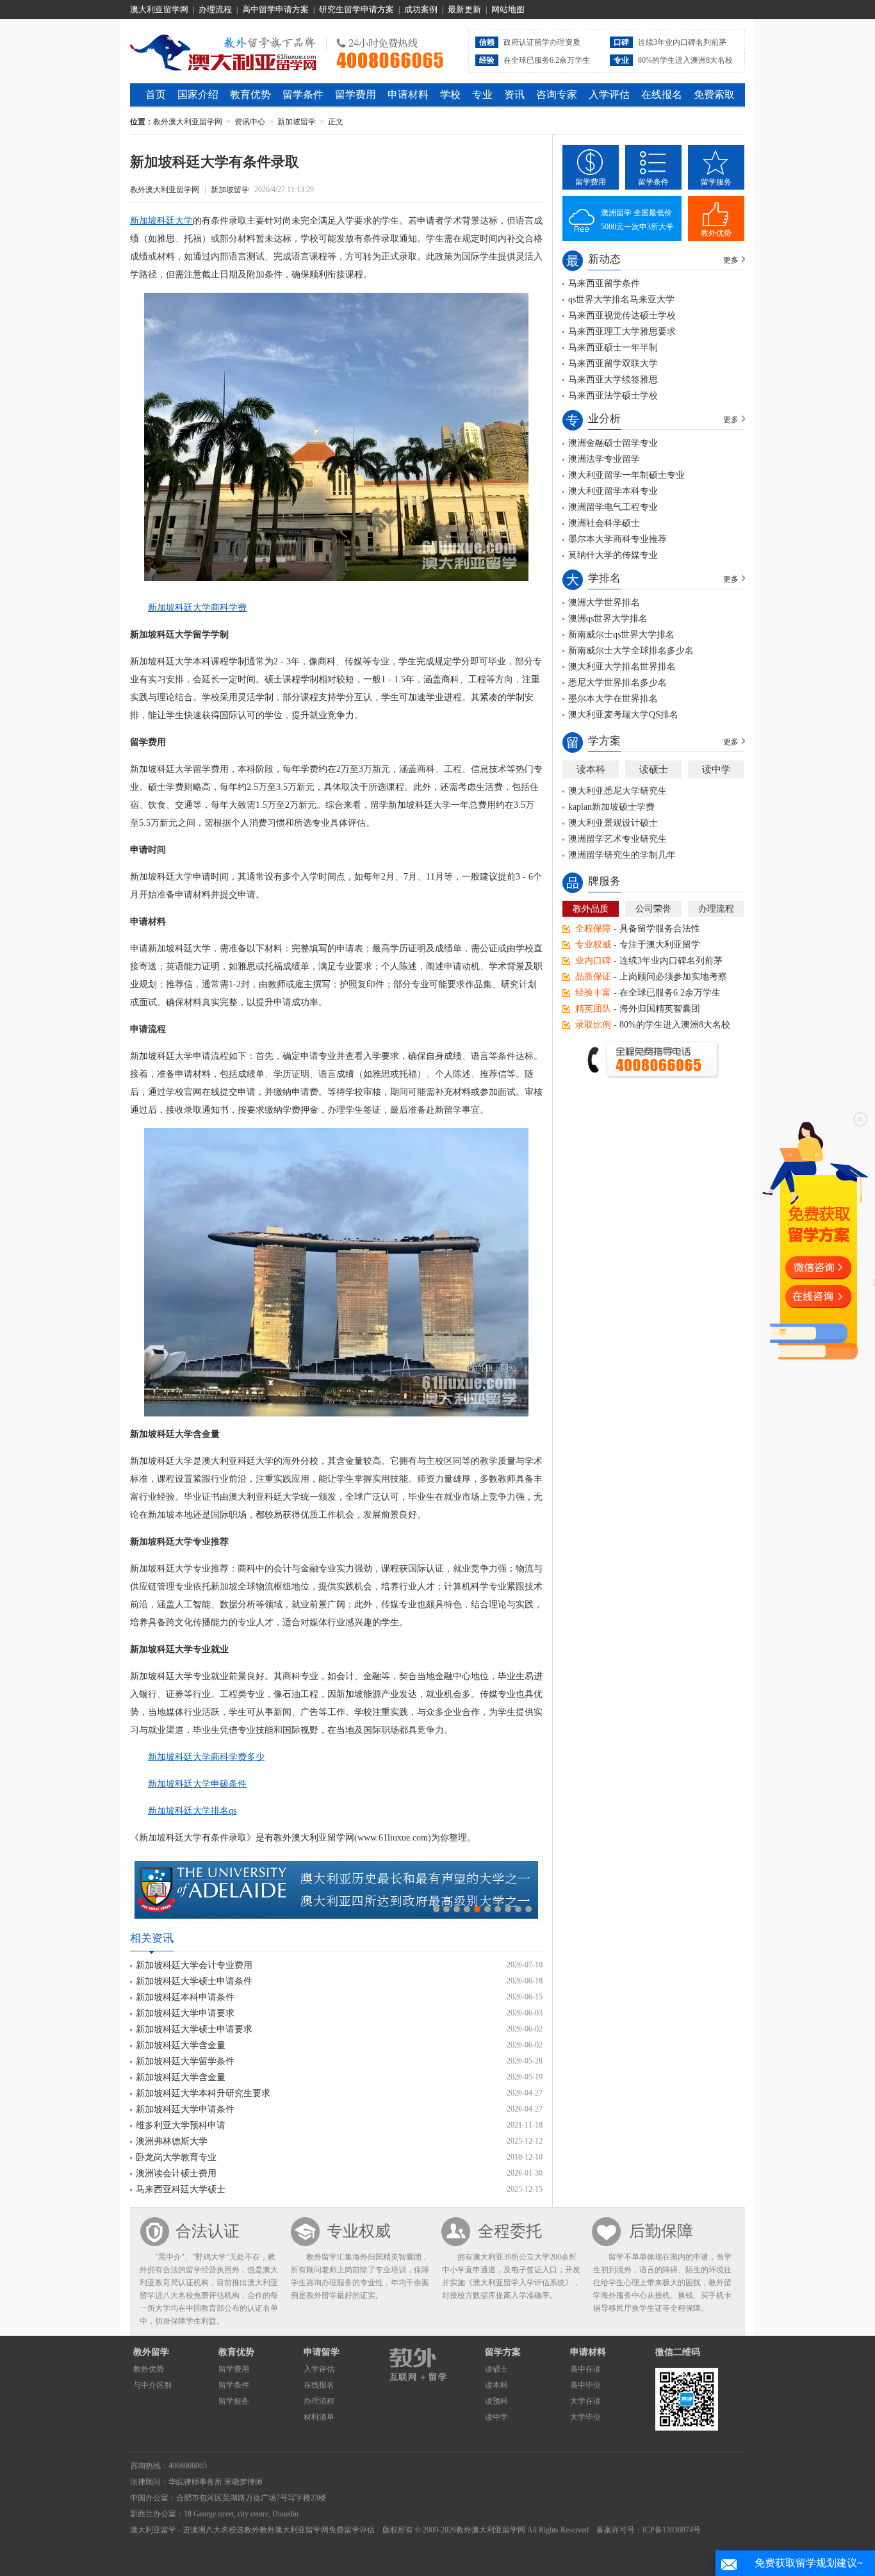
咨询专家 (557, 94)
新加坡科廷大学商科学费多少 (206, 1757)
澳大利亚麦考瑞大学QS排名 (623, 715)
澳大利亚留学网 (159, 9)
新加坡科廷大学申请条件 (185, 2109)
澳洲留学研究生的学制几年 (622, 855)
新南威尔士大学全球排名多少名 (631, 651)
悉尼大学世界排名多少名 (617, 683)
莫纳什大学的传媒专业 (613, 555)
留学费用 (356, 94)
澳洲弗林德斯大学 (172, 2141)
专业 (482, 94)
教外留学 (151, 2352)
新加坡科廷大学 (161, 221)
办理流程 (215, 9)
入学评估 (609, 94)
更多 (731, 260)
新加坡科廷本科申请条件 (185, 1997)
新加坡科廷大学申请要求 (185, 2013)
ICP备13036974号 (672, 2530)
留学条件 (303, 94)
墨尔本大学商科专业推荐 (617, 539)
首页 (156, 94)
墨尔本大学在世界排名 (613, 699)
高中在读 (585, 2369)
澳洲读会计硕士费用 (176, 2173)
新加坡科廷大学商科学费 (197, 608)
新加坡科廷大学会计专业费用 (194, 1965)
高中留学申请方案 (275, 9)
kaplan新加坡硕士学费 (611, 807)
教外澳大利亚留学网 (223, 51)
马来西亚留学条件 (604, 283)
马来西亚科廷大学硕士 (181, 2189)
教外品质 (591, 909)
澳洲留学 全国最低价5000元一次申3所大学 (637, 220)
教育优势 (250, 94)
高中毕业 (585, 2385)
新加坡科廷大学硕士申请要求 (194, 2029)
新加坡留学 (297, 122)
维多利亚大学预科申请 (181, 2125)
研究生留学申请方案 (356, 9)
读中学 (716, 769)
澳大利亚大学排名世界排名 (622, 667)
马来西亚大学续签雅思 (613, 380)
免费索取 (714, 94)
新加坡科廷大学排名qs (192, 1811)
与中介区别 (152, 2385)
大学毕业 (585, 2417)
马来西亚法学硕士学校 (613, 396)
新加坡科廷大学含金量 (181, 2045)
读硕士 (654, 769)
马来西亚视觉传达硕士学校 (622, 316)
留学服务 (716, 182)
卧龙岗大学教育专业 (176, 2157)
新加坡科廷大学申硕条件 (197, 1784)
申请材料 (408, 94)
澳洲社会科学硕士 (604, 523)
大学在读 (585, 2401)
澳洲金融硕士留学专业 (613, 443)
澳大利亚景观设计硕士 (613, 823)
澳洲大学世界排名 (604, 603)
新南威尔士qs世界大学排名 (621, 635)
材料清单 (319, 2417)
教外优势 (716, 233)
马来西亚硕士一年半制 (613, 348)
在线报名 (662, 94)
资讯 (514, 94)
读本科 (591, 769)
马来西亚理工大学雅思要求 (622, 332)
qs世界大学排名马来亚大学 (621, 299)
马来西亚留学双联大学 (613, 364)
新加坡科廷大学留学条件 (185, 2061)
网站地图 (508, 9)
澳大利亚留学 (153, 2530)
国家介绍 (198, 94)
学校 (450, 94)
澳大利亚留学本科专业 (613, 491)
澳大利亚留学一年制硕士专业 (626, 475)
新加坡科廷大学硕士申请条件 (194, 1981)
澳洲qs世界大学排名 (608, 619)
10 (528, 1909)
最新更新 (464, 9)
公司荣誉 (653, 909)
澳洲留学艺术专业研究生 (617, 839)
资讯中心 (250, 122)
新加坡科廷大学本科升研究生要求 (203, 2093)
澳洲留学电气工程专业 (613, 507)
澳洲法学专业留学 (604, 459)
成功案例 (421, 9)
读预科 (496, 2401)
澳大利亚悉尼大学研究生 (617, 791)
